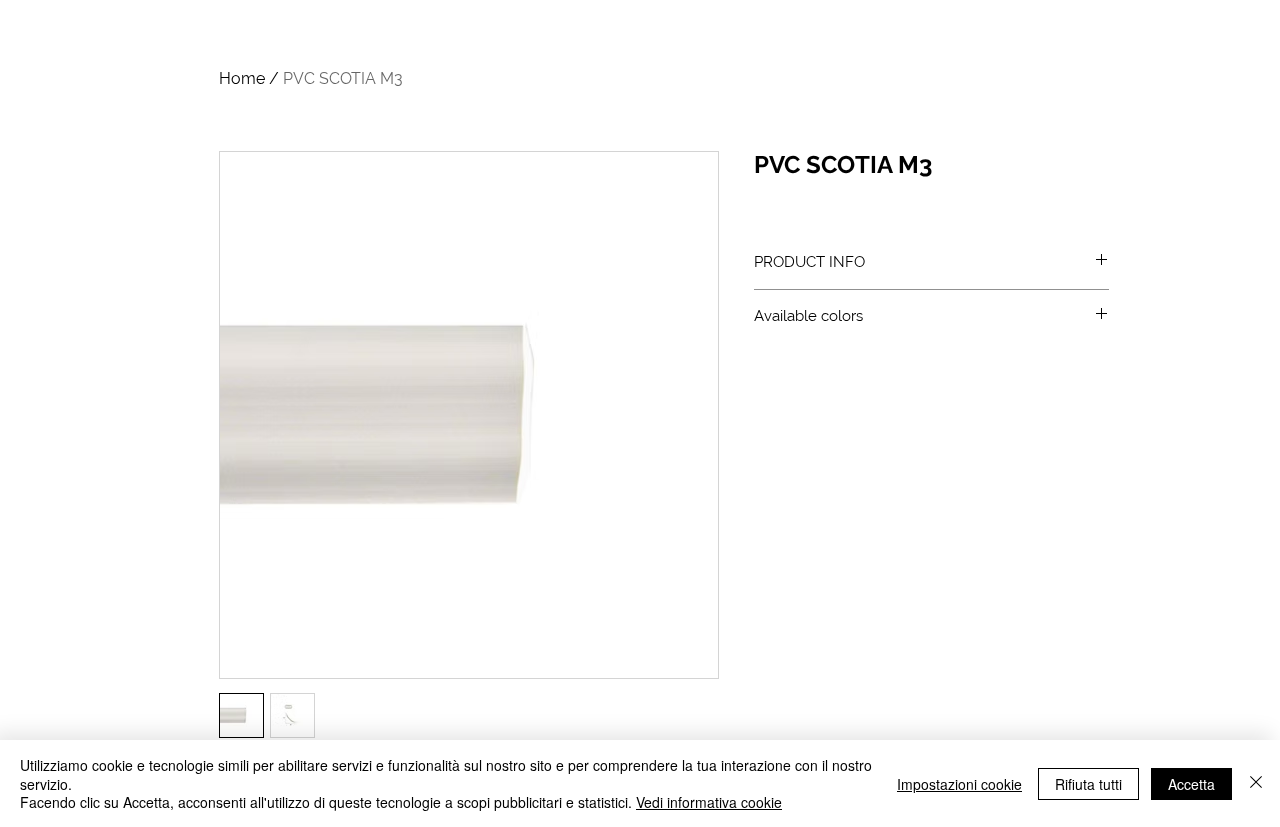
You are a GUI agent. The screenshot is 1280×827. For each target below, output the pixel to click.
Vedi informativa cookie (709, 802)
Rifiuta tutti (1088, 784)
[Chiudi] (1256, 783)
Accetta (1191, 784)
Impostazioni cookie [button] (959, 784)
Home (242, 78)
